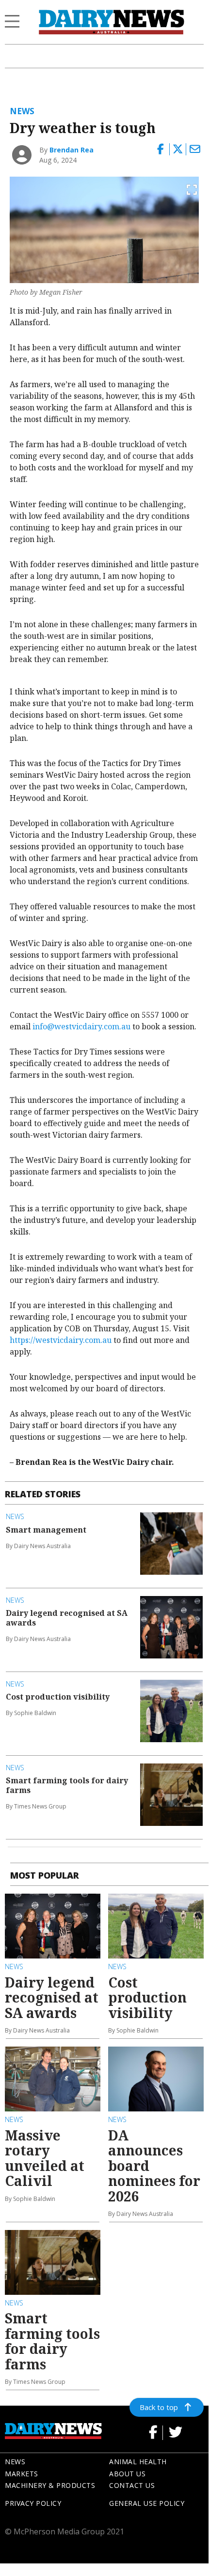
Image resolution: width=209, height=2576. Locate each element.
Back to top (159, 2407)
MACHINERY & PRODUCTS (50, 2485)
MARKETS (22, 2474)
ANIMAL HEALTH (138, 2462)
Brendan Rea (72, 150)
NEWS (15, 2462)
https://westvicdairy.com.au (61, 1340)
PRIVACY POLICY (33, 2503)
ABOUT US (127, 2474)
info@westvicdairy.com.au (81, 1026)
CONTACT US (132, 2485)
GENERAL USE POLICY (147, 2503)
